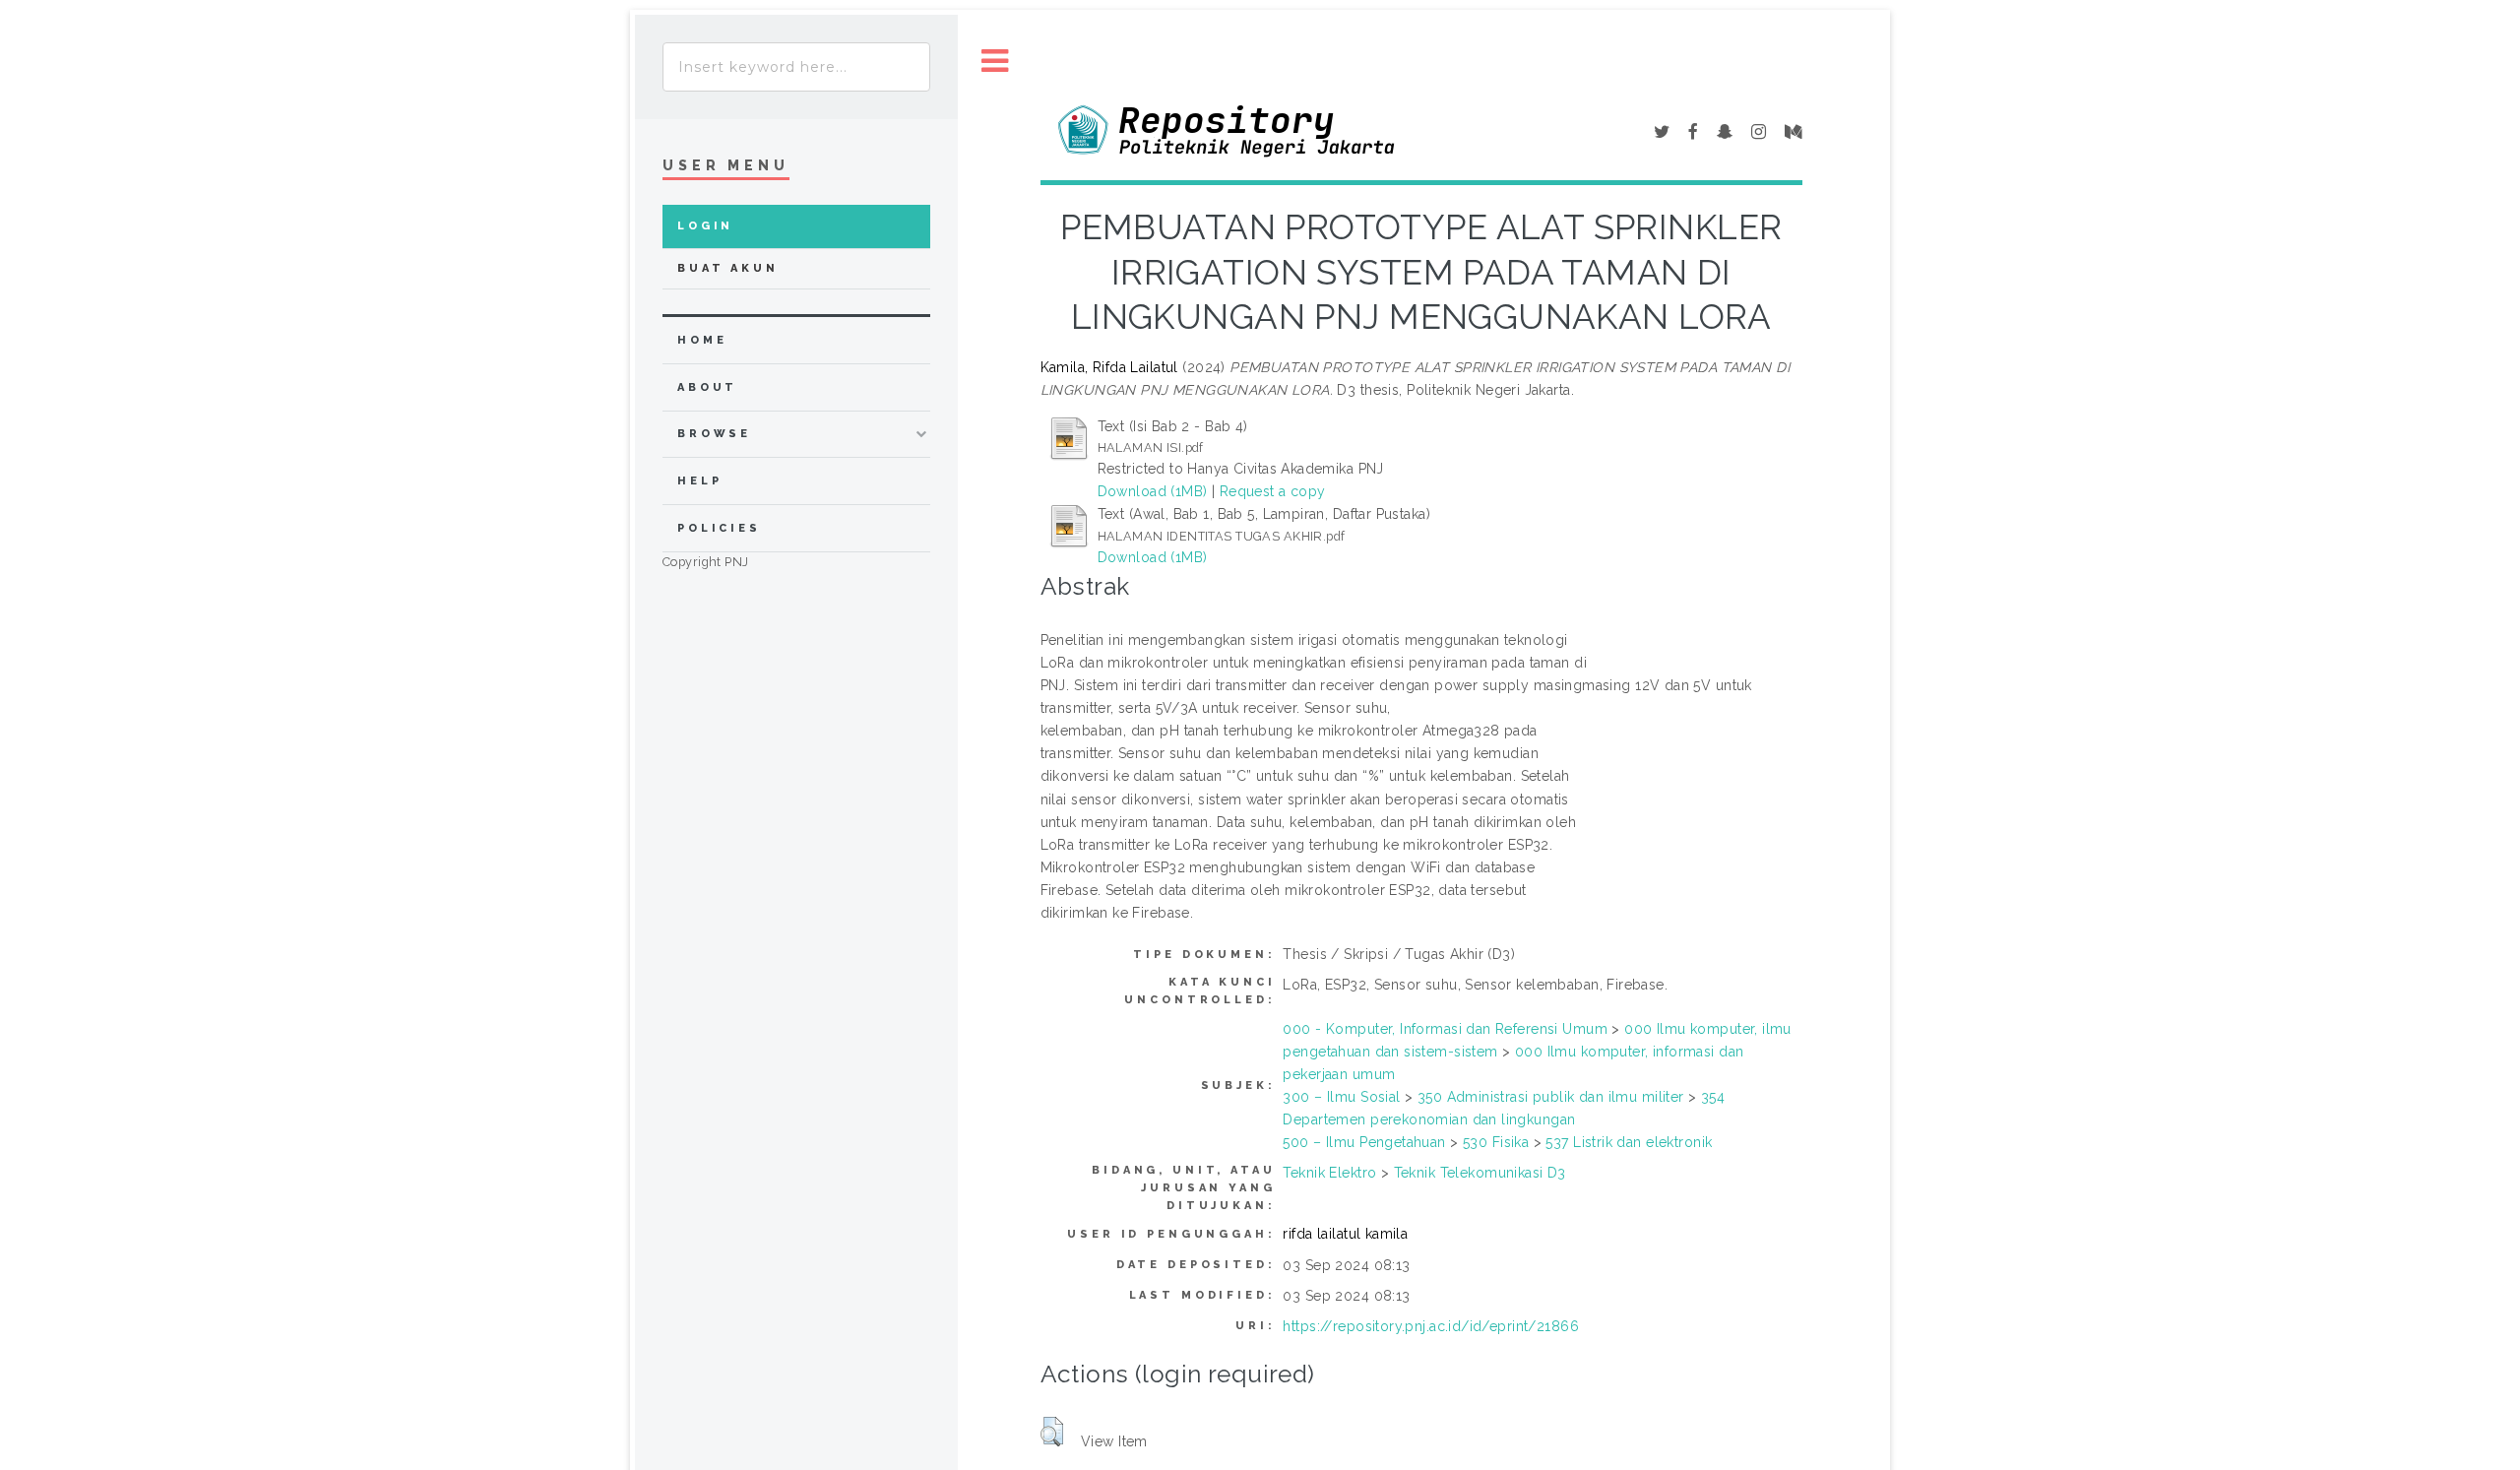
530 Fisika (1496, 1142)
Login (705, 226)
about (707, 387)
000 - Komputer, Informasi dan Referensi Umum (1445, 1029)
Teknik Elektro (1329, 1173)
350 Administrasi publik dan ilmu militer (1551, 1097)
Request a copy (1273, 491)
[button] (1052, 1432)
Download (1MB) (1153, 491)
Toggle (995, 62)
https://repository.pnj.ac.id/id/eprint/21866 (1430, 1326)
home (702, 340)
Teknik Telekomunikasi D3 (1480, 1173)
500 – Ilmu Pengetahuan (1364, 1142)
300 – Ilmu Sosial (1341, 1097)
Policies (719, 528)
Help (699, 481)
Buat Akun (728, 268)
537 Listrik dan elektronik (1629, 1142)
